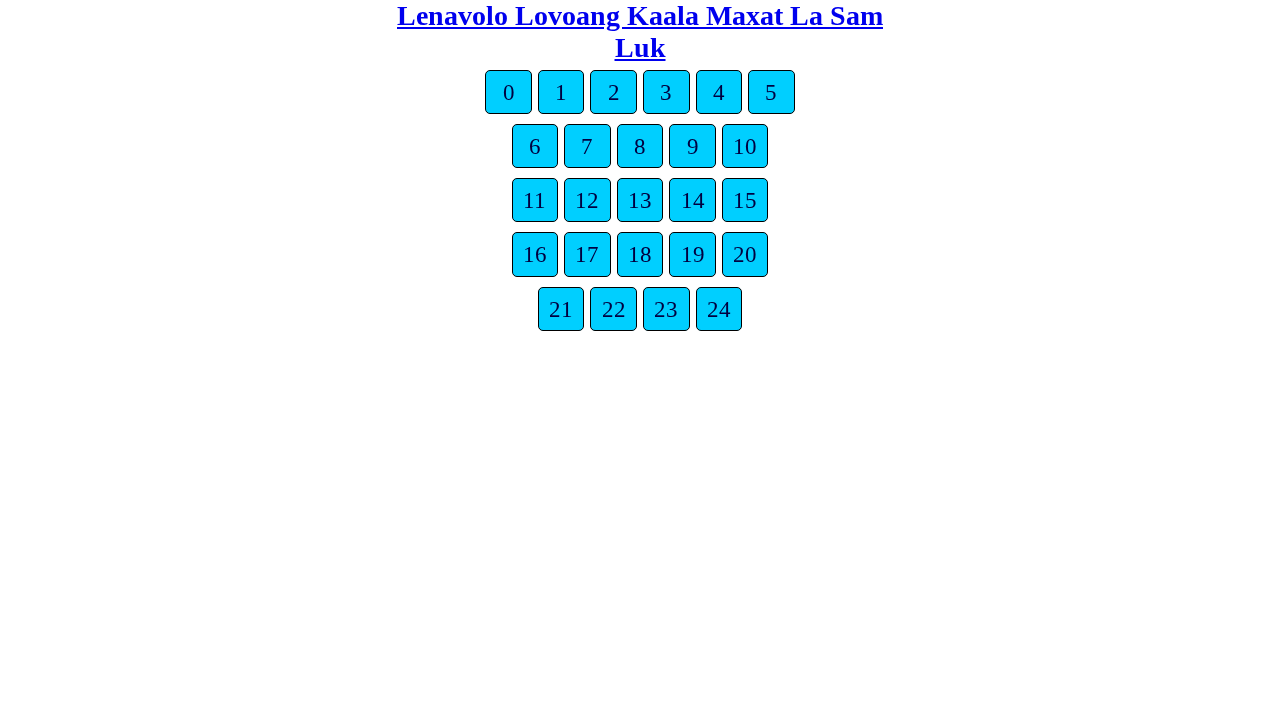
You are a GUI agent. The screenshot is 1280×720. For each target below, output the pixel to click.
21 (561, 309)
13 (640, 200)
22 (614, 309)
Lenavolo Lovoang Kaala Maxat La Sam (640, 15)
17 (587, 254)
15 (745, 200)
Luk (640, 47)
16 (535, 254)
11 (534, 200)
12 (587, 200)
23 (666, 309)
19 (693, 254)
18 (640, 254)
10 (745, 146)
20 (745, 254)
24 (719, 309)
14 (693, 200)
